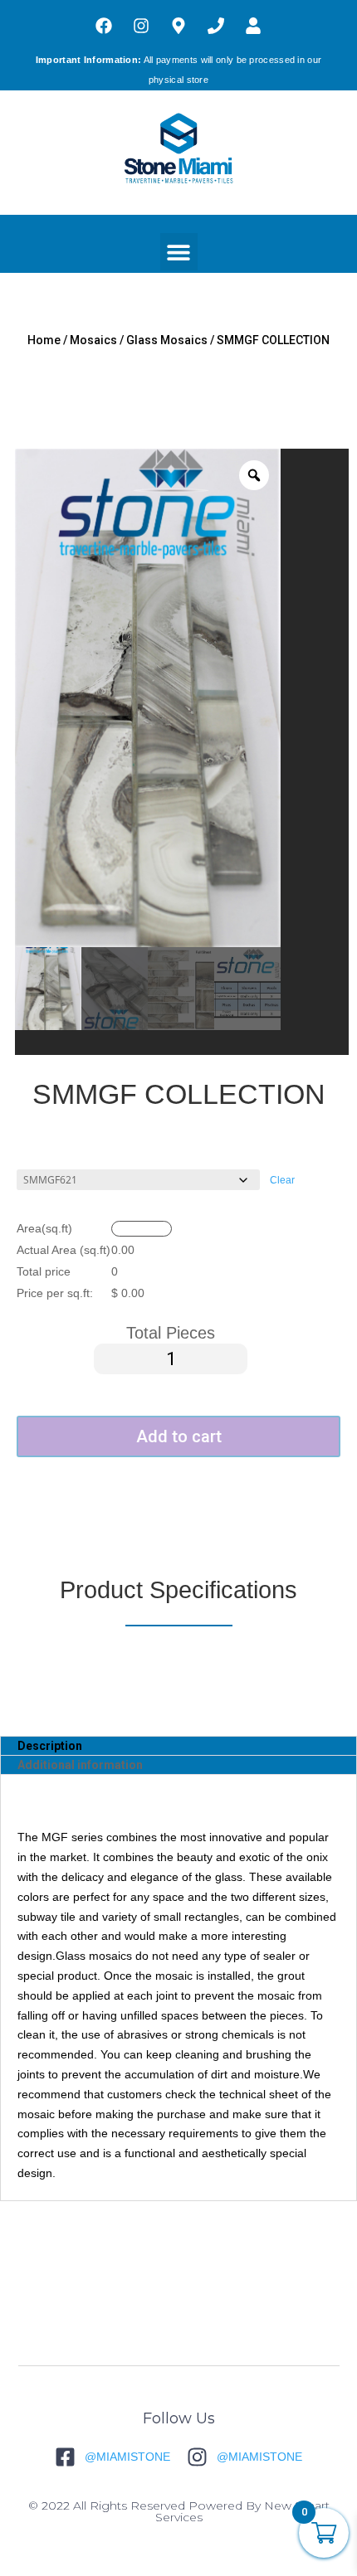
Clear (282, 1180)
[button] (179, 252)
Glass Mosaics (167, 340)
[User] (253, 26)
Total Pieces (171, 1333)
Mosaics (93, 340)
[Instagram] (141, 26)
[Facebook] (104, 26)
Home (44, 340)
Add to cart (179, 1436)
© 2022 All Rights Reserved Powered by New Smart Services (179, 2511)
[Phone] (216, 26)
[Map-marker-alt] (178, 26)
